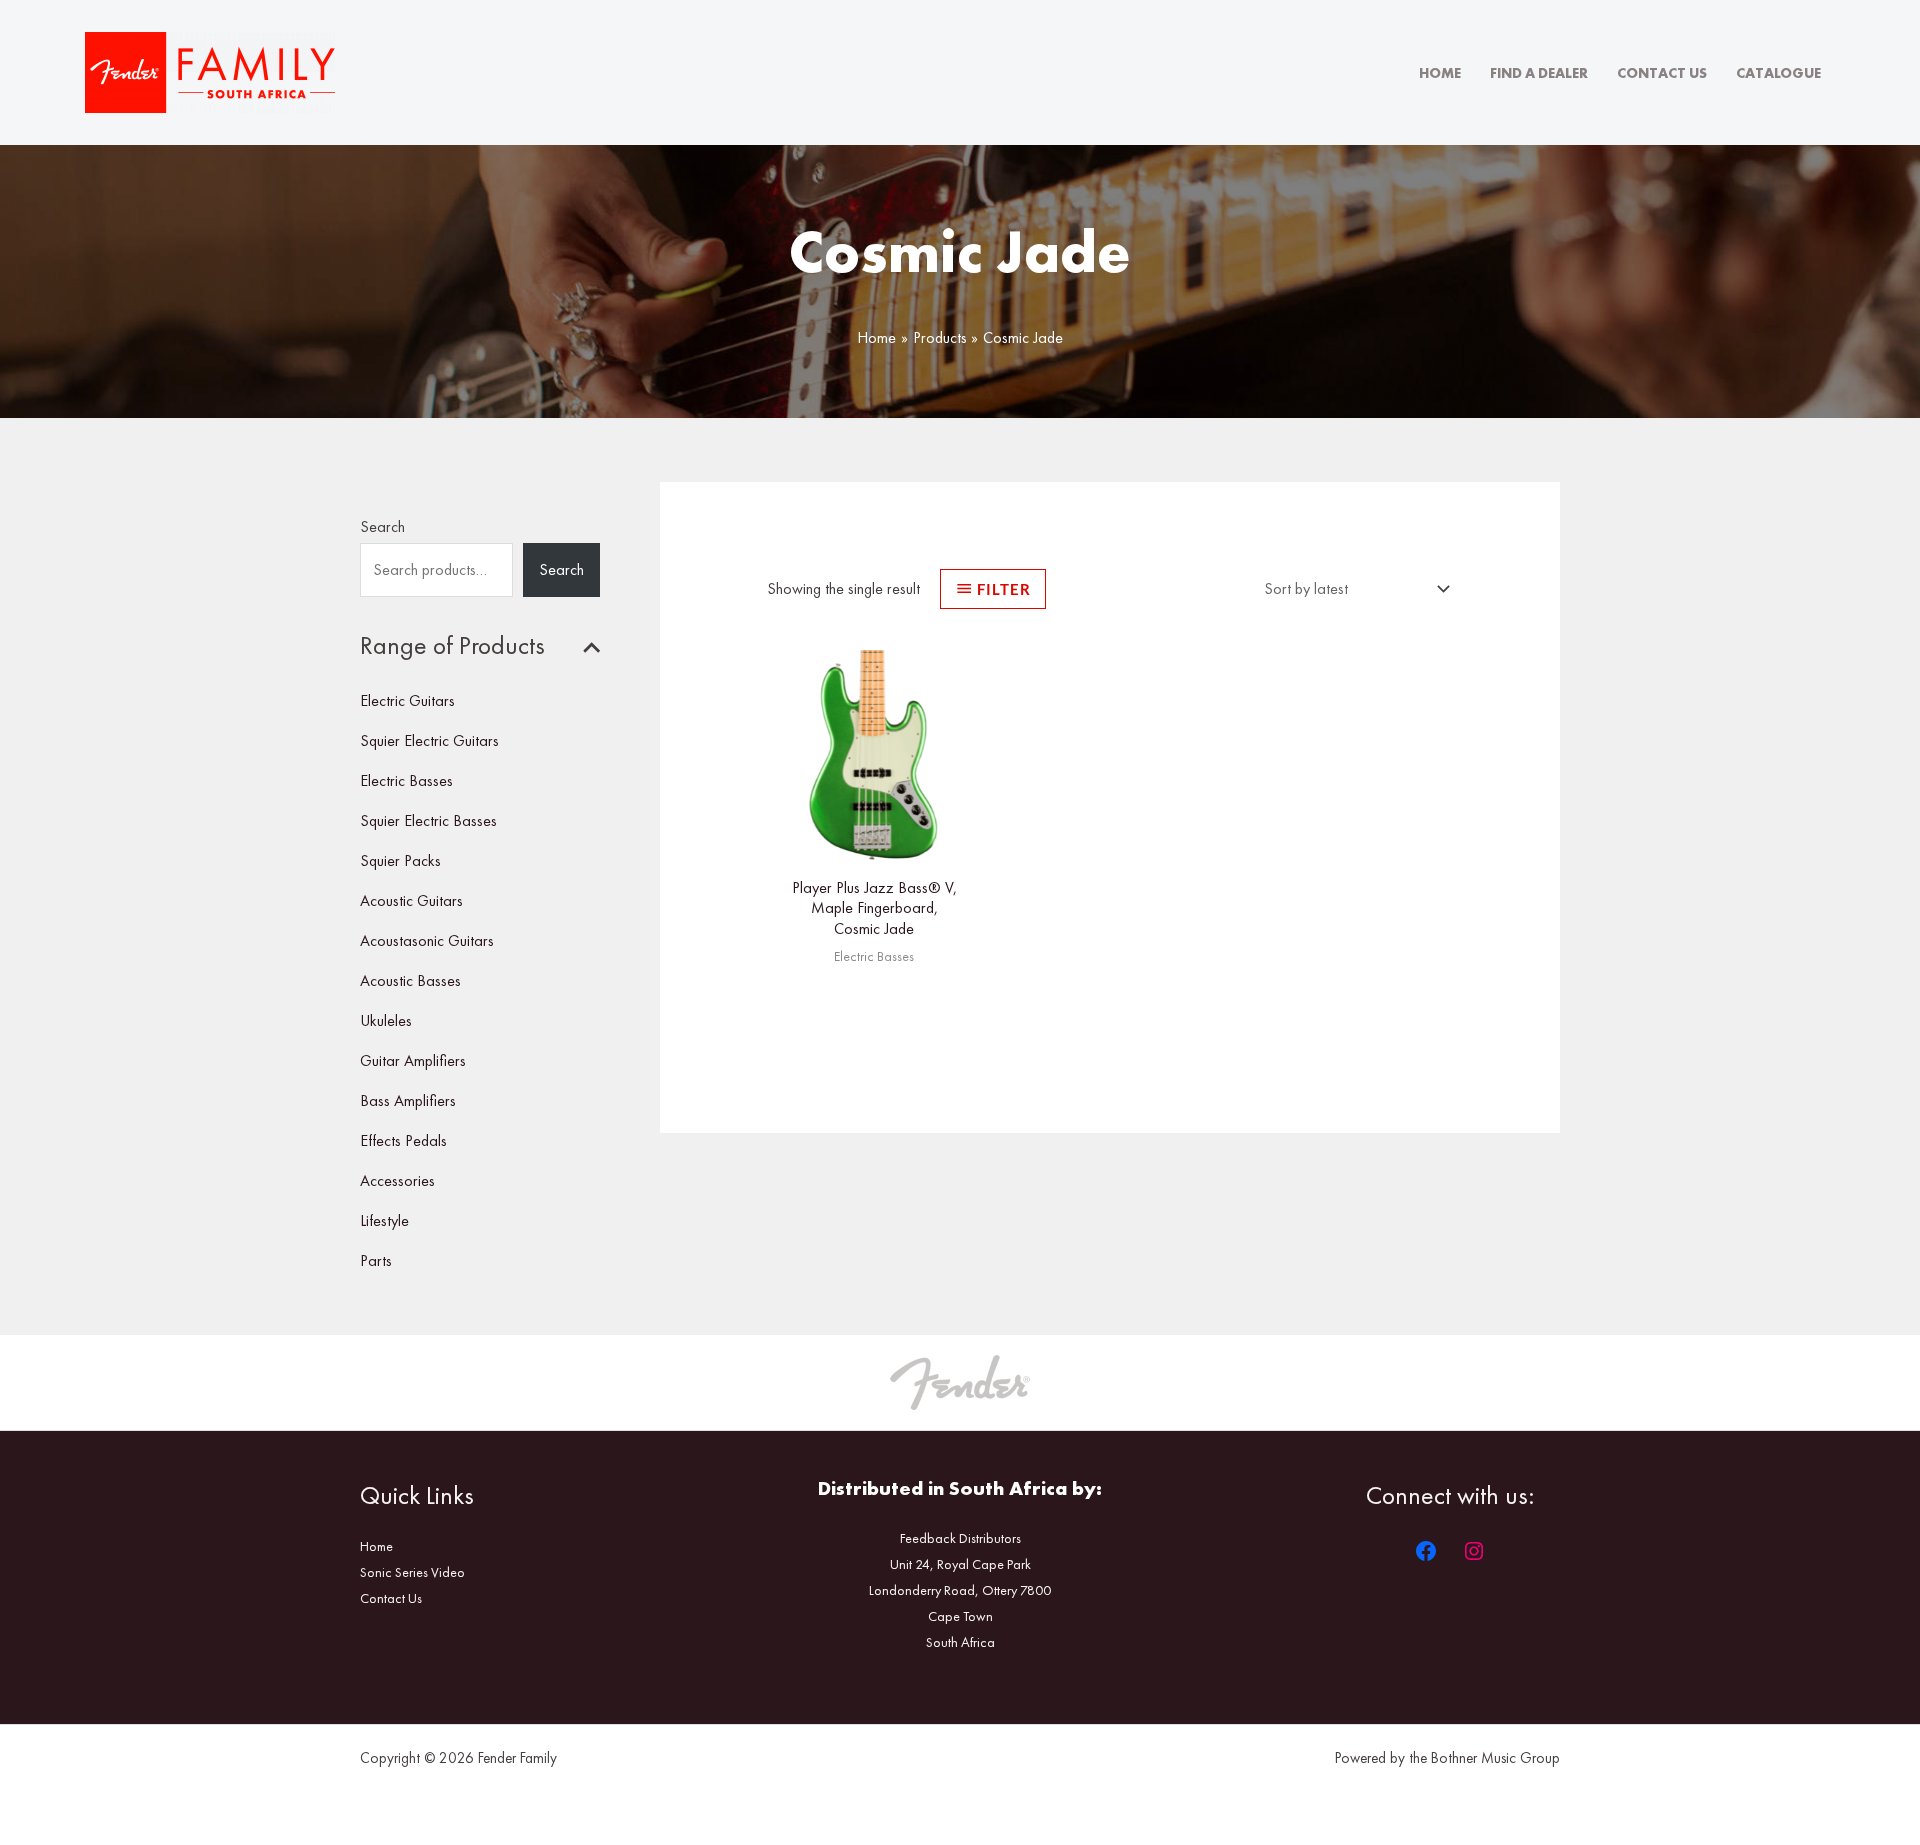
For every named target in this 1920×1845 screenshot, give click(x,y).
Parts (376, 1260)
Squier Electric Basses (428, 820)
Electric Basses (406, 780)
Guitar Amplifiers (413, 1060)
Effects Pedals (403, 1140)
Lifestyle (384, 1220)
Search (382, 526)
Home (1440, 73)
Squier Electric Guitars (429, 740)
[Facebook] (1426, 1551)
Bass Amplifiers (408, 1100)
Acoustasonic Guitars (427, 940)
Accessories (397, 1180)
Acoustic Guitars (411, 900)
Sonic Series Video (412, 1572)
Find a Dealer (1539, 73)
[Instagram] (1474, 1551)
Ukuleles (386, 1020)
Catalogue (1778, 73)
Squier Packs (400, 860)
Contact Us (1662, 73)
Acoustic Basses (410, 980)
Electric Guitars (407, 700)
